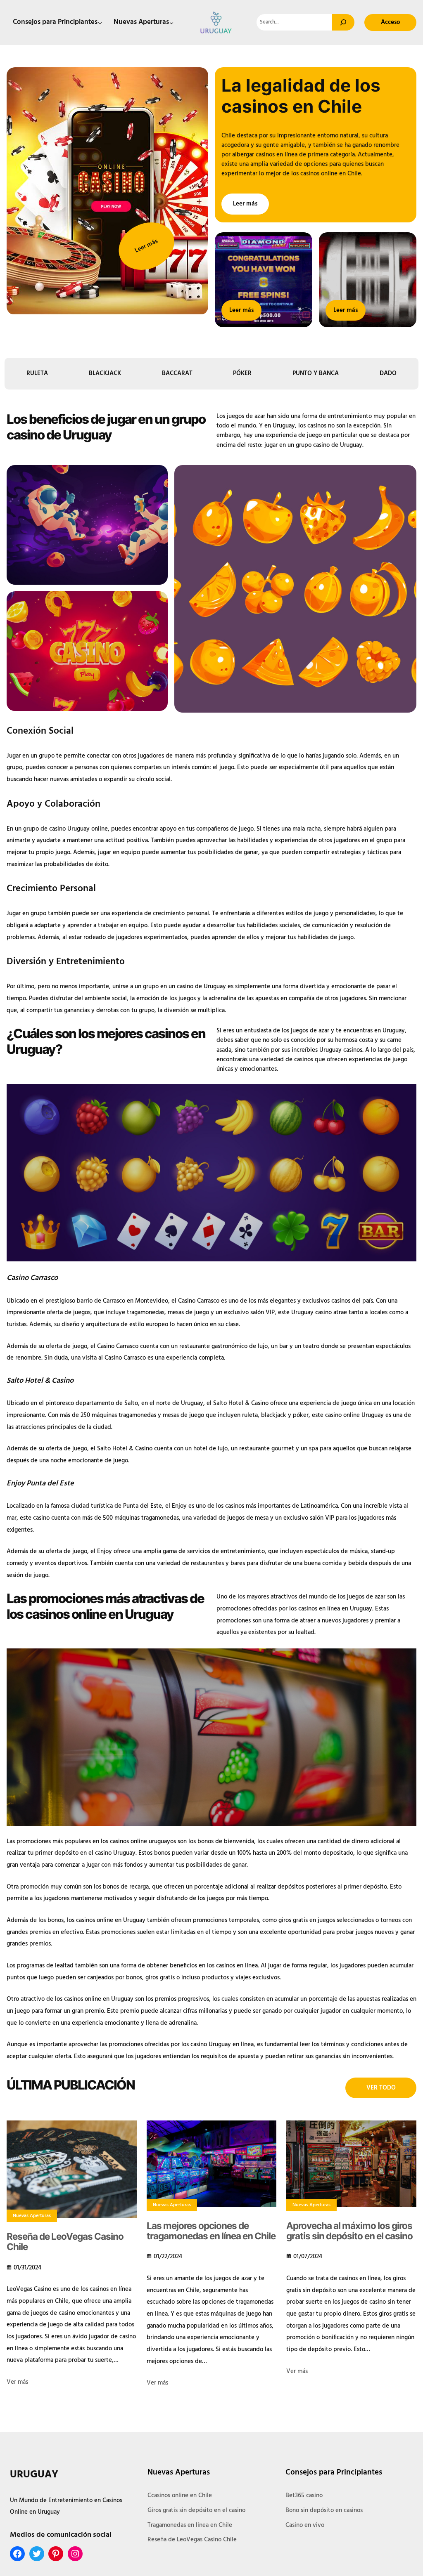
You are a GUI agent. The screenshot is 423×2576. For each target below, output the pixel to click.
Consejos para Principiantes (334, 2472)
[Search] (343, 22)
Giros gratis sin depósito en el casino (196, 2510)
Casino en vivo (305, 2525)
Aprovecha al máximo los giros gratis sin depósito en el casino (349, 2231)
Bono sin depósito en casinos (324, 2510)
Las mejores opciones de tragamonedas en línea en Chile (211, 2231)
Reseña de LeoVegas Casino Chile (65, 2242)
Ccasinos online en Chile (180, 2496)
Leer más (147, 246)
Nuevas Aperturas (32, 2216)
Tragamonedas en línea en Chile (190, 2525)
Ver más (17, 2382)
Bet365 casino (304, 2496)
